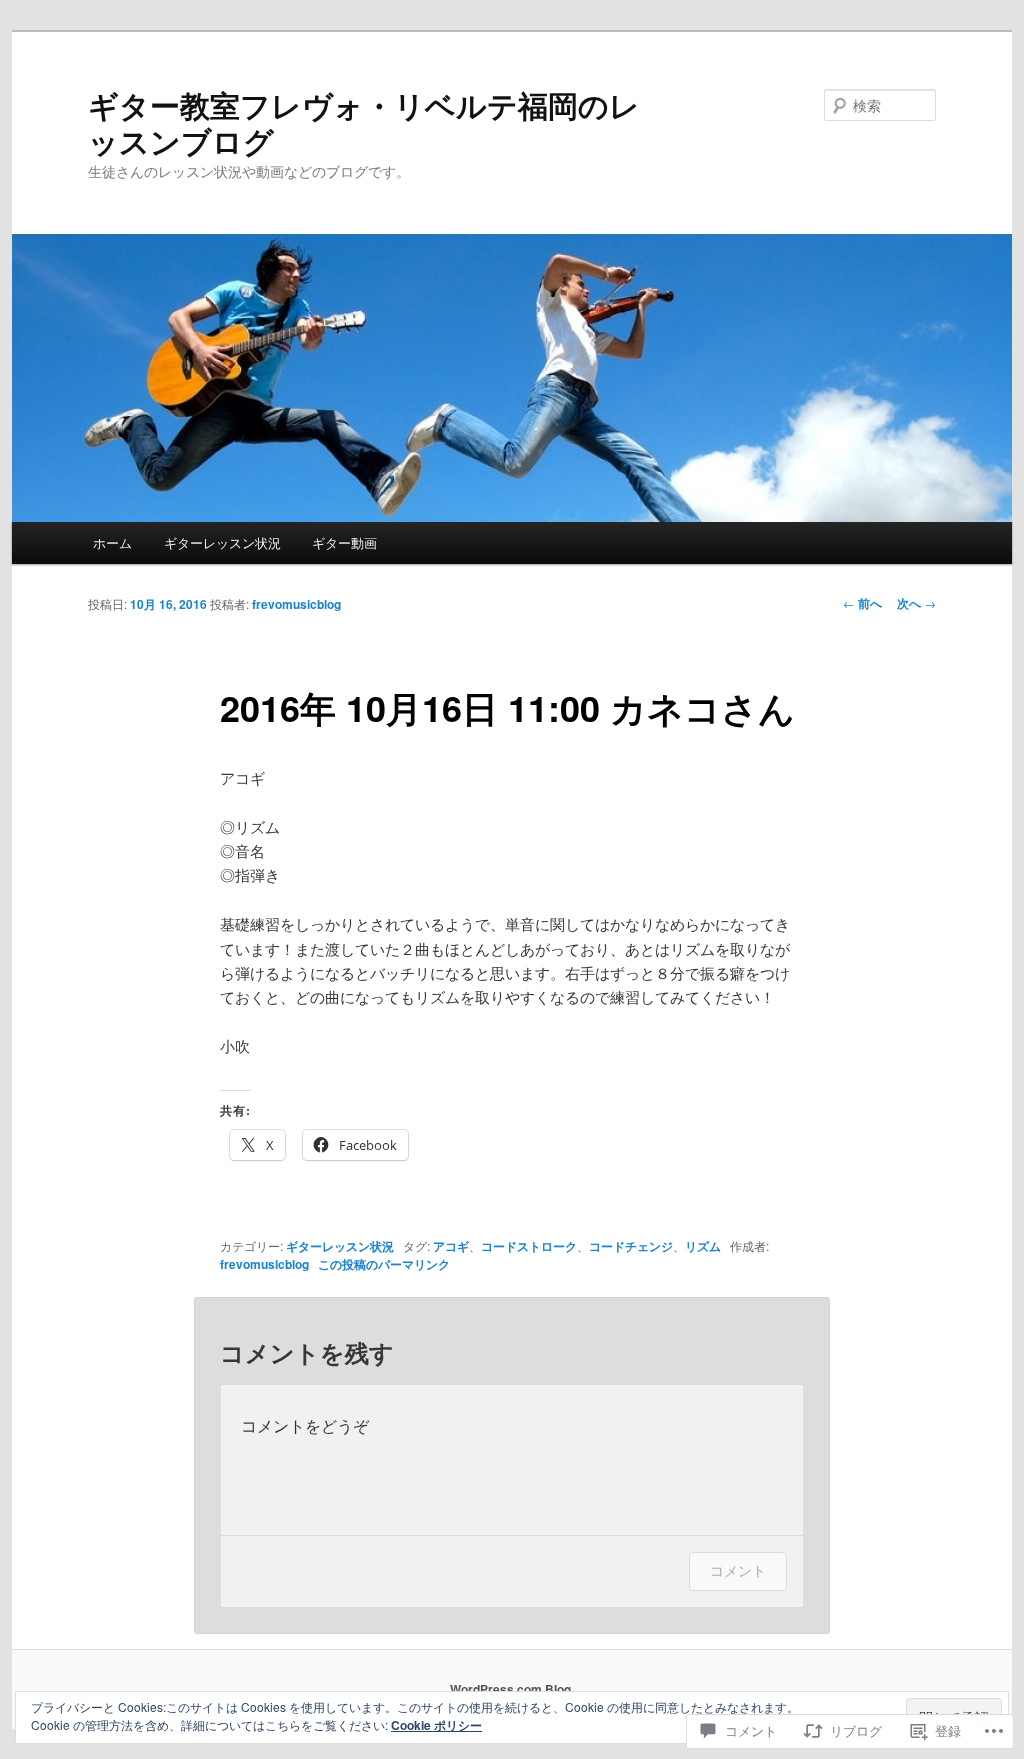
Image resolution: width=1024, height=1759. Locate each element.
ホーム (112, 542)
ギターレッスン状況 (222, 542)
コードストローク (529, 1246)
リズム (703, 1246)
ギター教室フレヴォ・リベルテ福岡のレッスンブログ (364, 122)
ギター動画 (344, 542)
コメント (738, 1570)
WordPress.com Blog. (512, 1689)
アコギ (451, 1246)
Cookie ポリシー (436, 1725)
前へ (862, 603)
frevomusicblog (296, 604)
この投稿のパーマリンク (384, 1264)
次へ (916, 603)
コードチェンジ (631, 1246)
